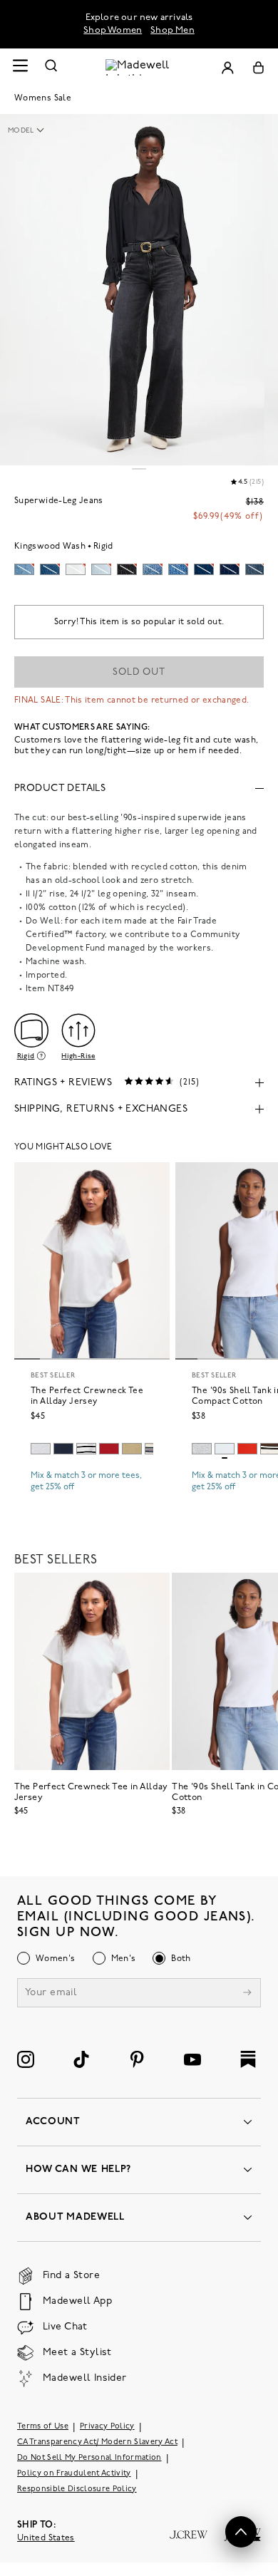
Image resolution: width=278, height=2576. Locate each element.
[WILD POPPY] (247, 1449)
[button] (33, 131)
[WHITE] (86, 1449)
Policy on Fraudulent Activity (74, 2474)
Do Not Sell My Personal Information (89, 2458)
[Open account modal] (227, 67)
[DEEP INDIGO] (63, 1449)
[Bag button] (258, 67)
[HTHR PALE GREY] (41, 1449)
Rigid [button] (26, 1056)
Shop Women (113, 30)
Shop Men (173, 30)
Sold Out (139, 672)
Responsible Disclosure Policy (77, 2489)
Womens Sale (43, 98)
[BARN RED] (109, 1449)
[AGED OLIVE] (132, 1449)
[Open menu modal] (20, 67)
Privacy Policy (107, 2427)
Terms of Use (43, 2427)
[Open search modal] (51, 67)
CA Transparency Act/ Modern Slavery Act (97, 2442)
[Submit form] (247, 1994)
